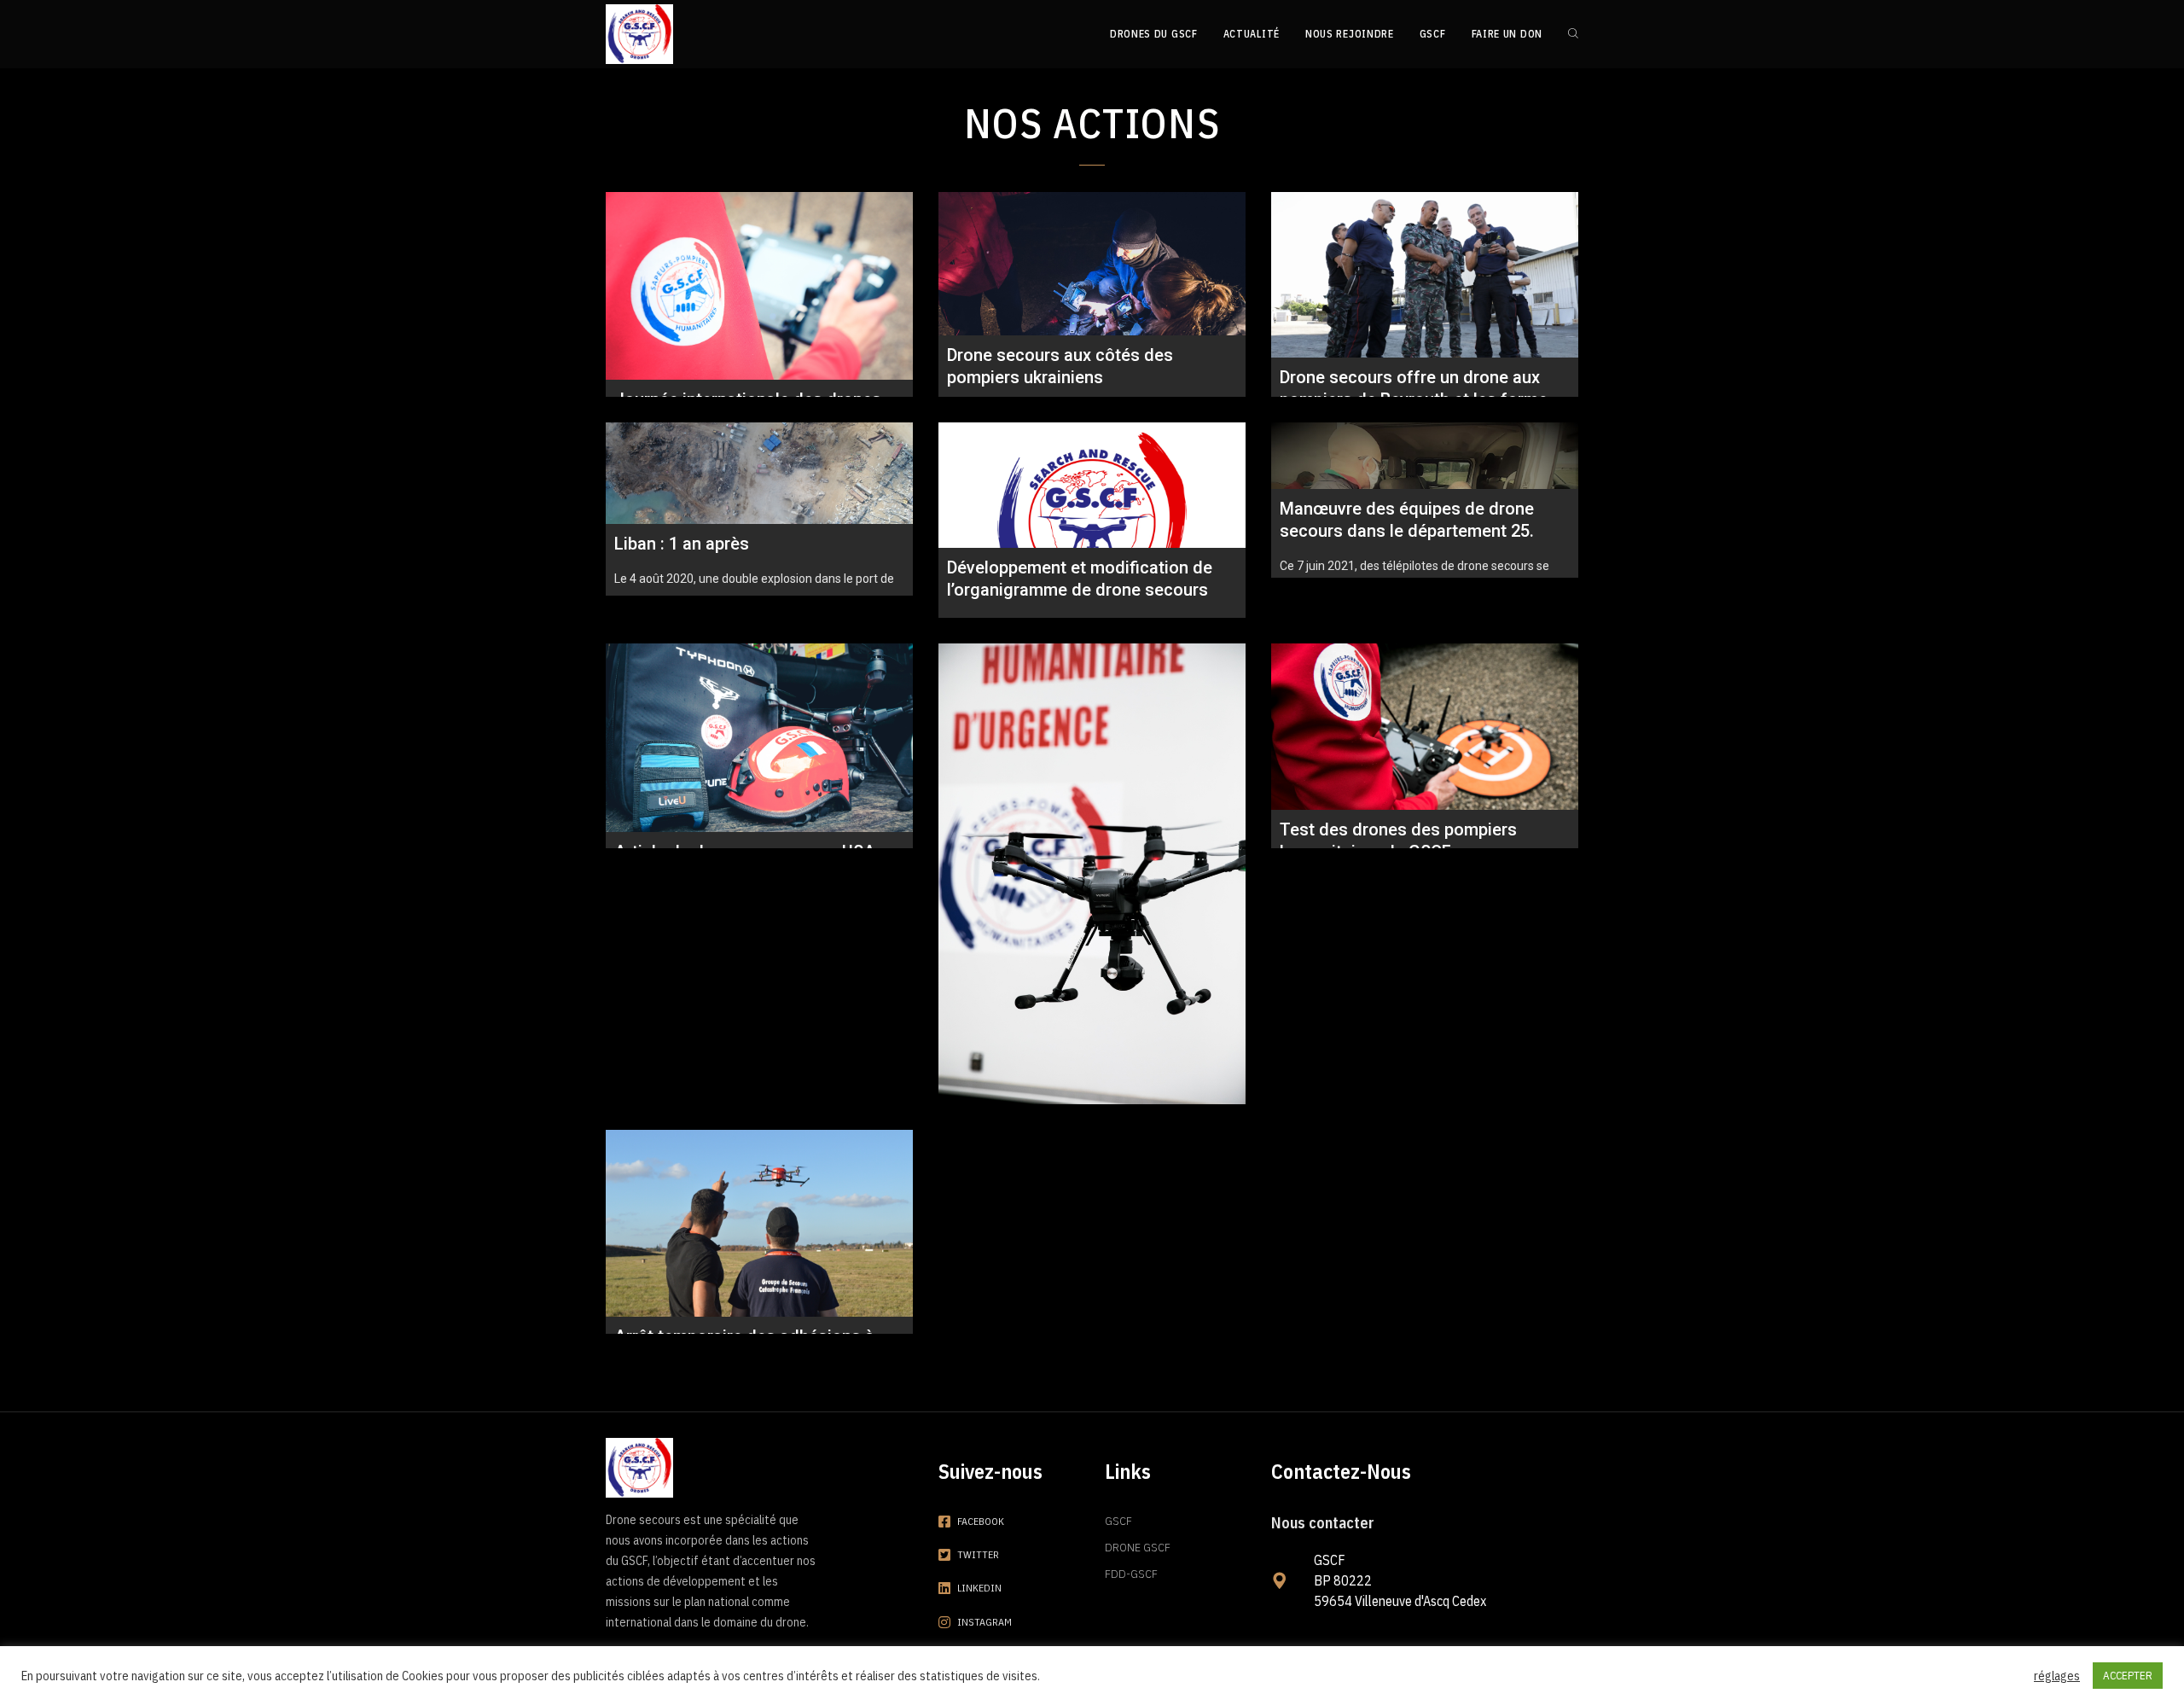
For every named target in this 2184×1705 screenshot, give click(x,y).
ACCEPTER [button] (2128, 1676)
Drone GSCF (1138, 1547)
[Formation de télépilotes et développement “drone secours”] (1092, 874)
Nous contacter (1323, 1523)
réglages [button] (2057, 1676)
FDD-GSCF (1131, 1574)
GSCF (1118, 1521)
